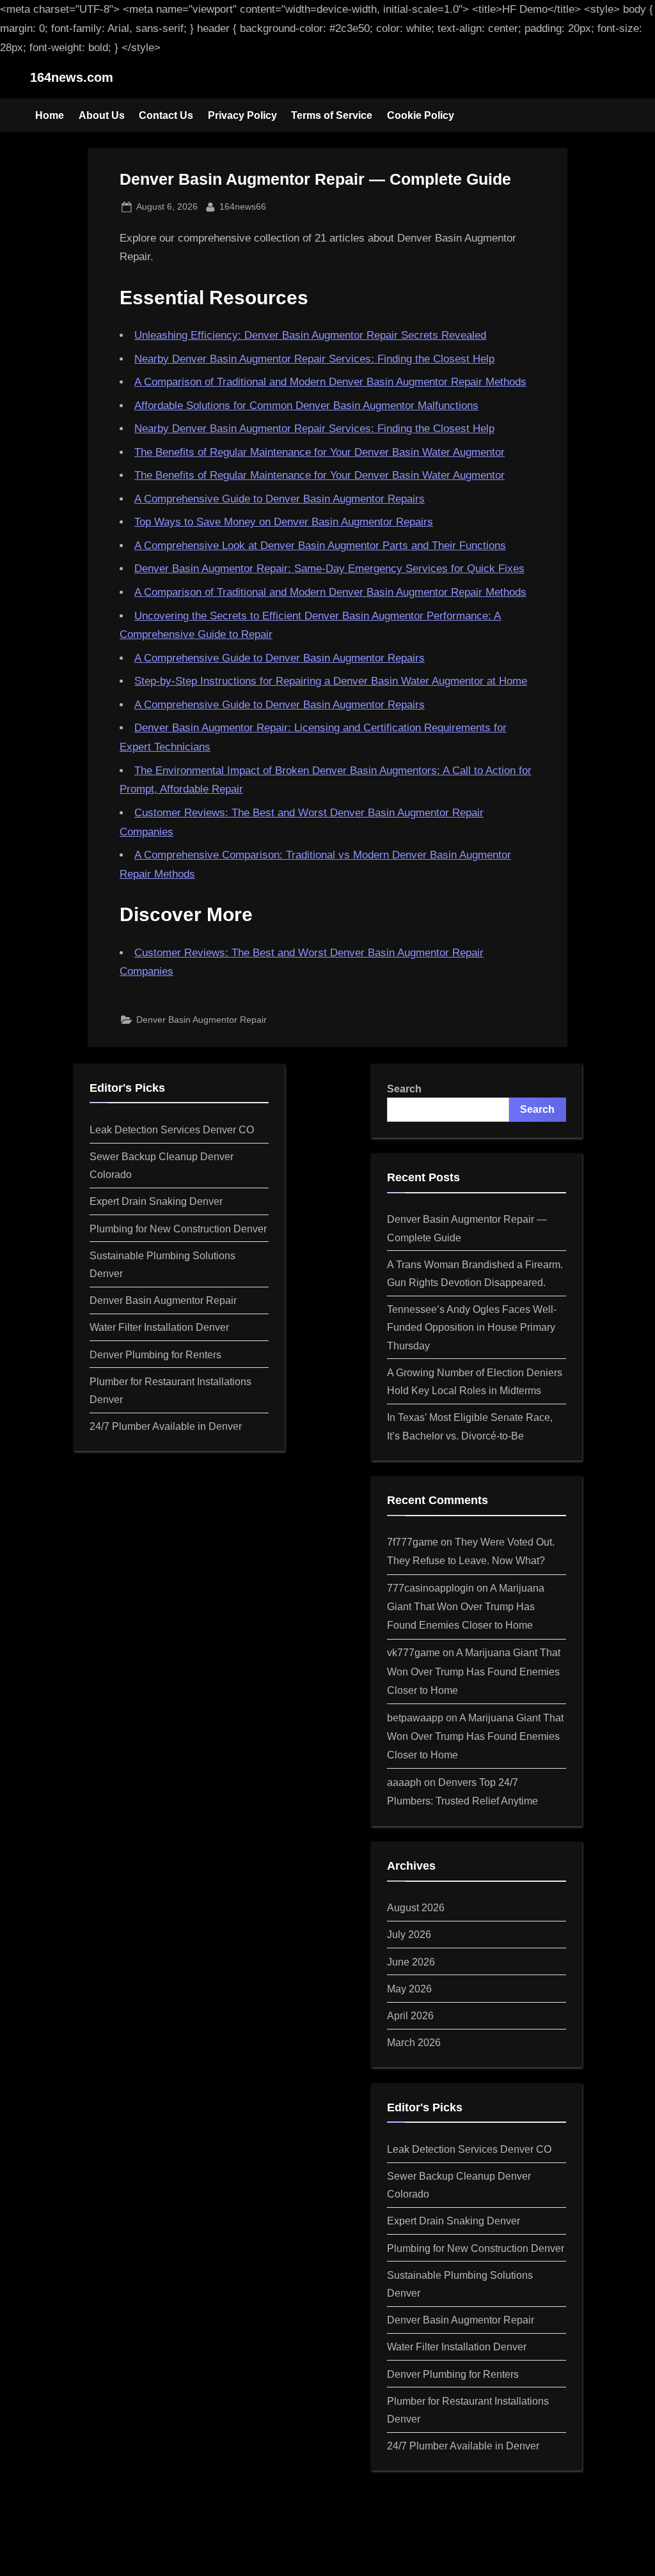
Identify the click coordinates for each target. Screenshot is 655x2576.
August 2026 (416, 1907)
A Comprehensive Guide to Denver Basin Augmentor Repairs (280, 499)
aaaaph (404, 1782)
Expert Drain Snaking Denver (156, 1201)
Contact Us (166, 115)
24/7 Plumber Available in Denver (166, 1426)
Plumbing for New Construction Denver (178, 1229)
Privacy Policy (242, 115)
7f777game (413, 1542)
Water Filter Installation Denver (159, 1327)
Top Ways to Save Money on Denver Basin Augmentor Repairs (284, 522)
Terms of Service (332, 115)
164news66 (243, 206)
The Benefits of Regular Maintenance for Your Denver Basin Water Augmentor (320, 452)
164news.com (72, 77)
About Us (102, 115)
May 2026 (409, 1989)
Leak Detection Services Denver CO (172, 1129)
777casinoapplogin (430, 1588)
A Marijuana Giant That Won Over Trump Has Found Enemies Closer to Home (466, 1606)
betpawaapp (415, 1718)
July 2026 (409, 1934)
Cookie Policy (421, 115)
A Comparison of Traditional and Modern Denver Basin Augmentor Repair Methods (330, 382)
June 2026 (411, 1962)
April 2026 (410, 2015)
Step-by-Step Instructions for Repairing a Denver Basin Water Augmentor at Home (331, 681)
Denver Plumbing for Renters (155, 1354)
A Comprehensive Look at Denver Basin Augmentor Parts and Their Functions (320, 546)
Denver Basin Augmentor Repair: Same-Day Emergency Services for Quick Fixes (329, 569)
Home (50, 115)
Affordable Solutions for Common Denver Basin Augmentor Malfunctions (306, 406)
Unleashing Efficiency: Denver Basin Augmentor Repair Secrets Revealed (310, 335)
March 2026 (414, 2042)
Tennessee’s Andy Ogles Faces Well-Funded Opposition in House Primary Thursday (472, 1327)
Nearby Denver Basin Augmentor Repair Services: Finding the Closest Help (314, 359)
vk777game (414, 1652)
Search (404, 1089)
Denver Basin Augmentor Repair (201, 1020)
